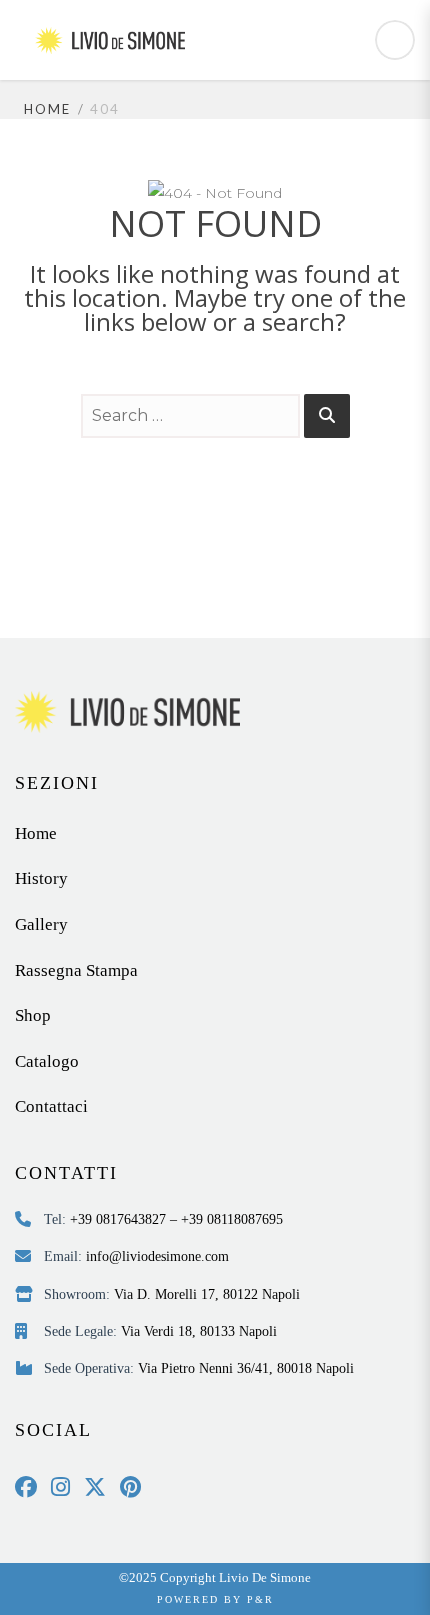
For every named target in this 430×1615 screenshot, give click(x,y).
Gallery (41, 924)
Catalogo (47, 1061)
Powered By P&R (215, 1599)
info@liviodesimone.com (157, 1256)
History (41, 878)
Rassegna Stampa (76, 970)
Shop (33, 1015)
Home (47, 109)
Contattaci (51, 1106)
